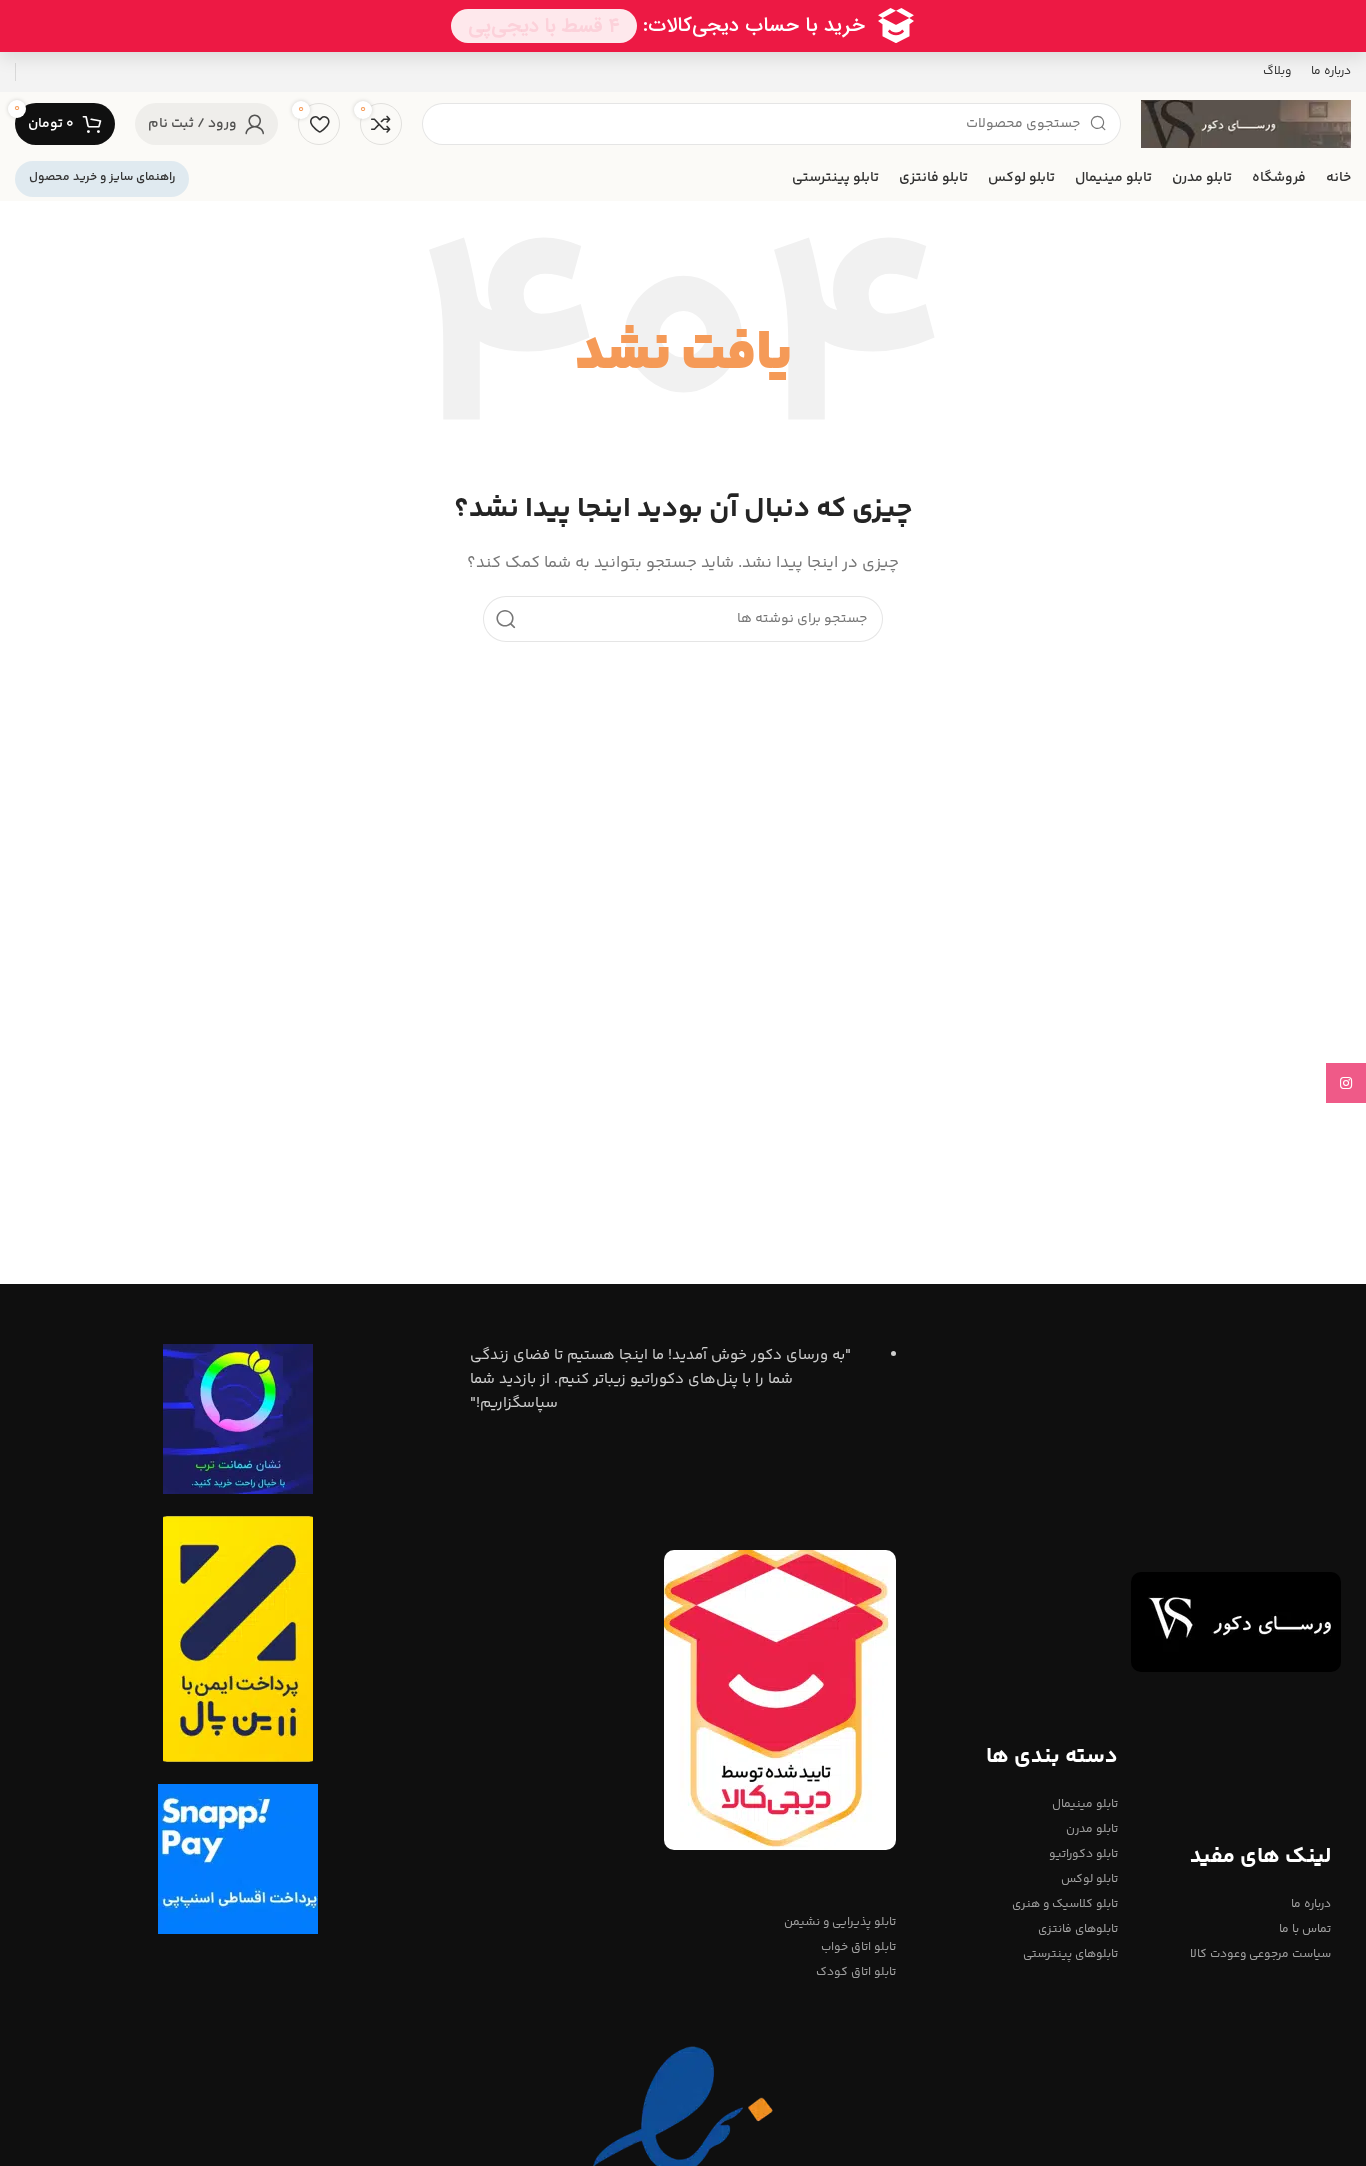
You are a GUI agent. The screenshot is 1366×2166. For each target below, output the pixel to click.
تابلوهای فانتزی (1078, 1929)
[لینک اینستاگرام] (1346, 1083)
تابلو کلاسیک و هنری (1065, 1904)
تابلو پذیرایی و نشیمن (839, 1922)
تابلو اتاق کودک (855, 1972)
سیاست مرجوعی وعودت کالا (1260, 1954)
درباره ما (1311, 1904)
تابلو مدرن (1092, 1829)
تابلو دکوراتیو (1083, 1854)
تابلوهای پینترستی (1070, 1954)
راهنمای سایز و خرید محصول (102, 177)
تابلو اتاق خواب (858, 1947)
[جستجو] (506, 619)
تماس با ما (1305, 1929)
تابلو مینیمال (1085, 1804)
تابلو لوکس (1089, 1879)
